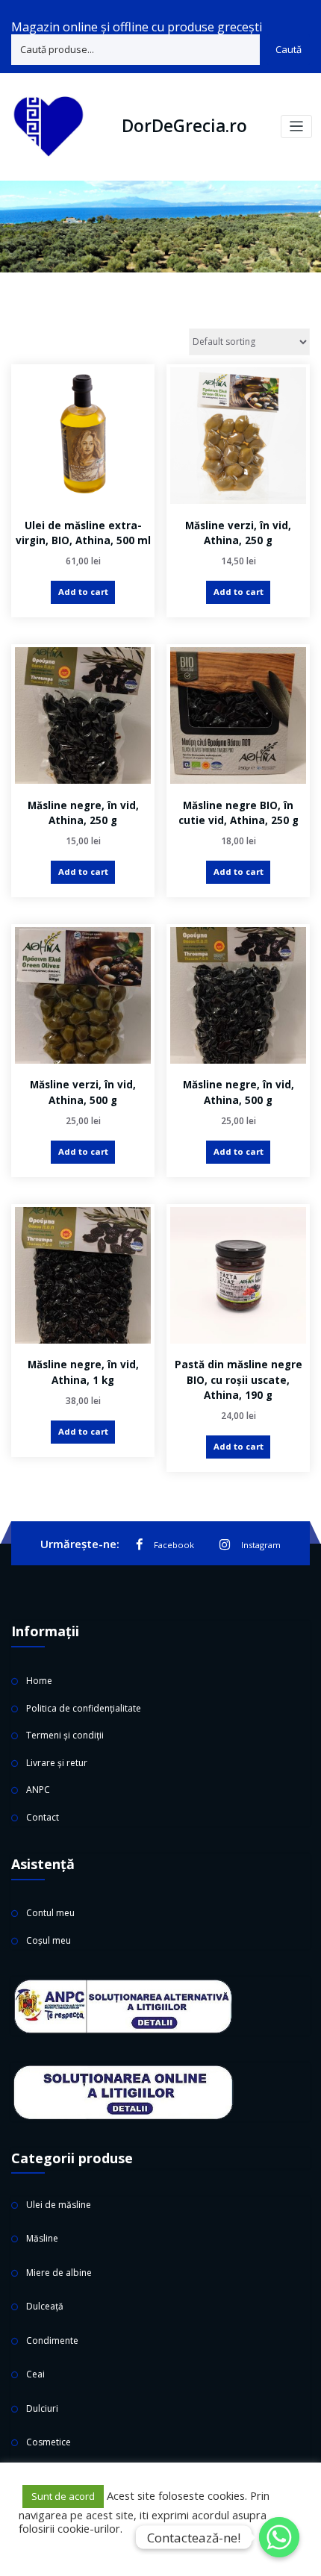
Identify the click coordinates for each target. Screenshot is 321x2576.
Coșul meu (49, 1940)
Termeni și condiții (65, 1735)
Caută (289, 49)
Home (39, 1681)
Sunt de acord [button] (63, 2496)
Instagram (261, 1545)
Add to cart (83, 592)
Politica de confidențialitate (84, 1708)
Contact (43, 1817)
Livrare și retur (57, 1763)
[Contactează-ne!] (279, 2537)
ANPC (38, 1790)
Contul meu (50, 1913)
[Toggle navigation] (297, 127)
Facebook (174, 1545)
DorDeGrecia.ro (184, 126)
